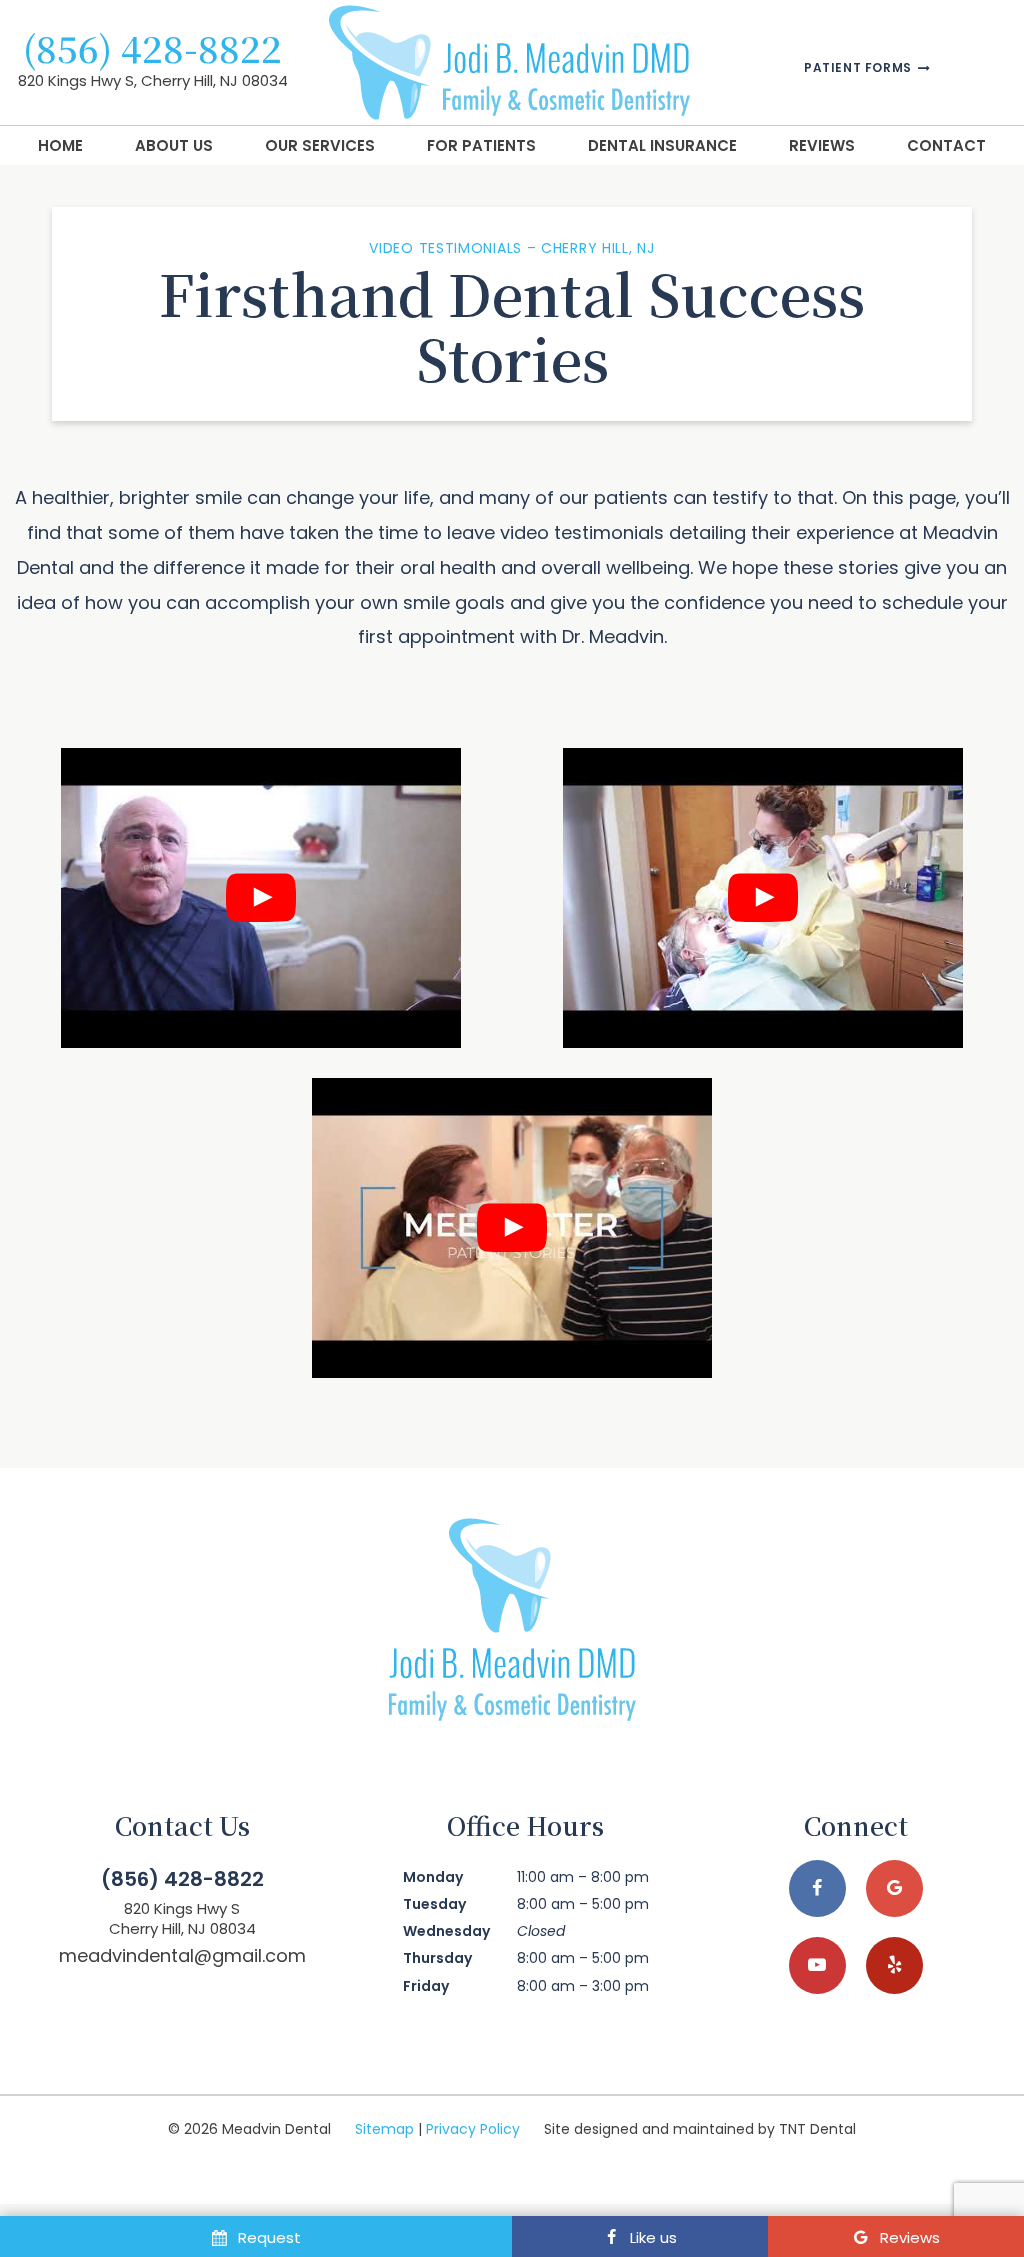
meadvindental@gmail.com (182, 1955)
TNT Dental (817, 2129)
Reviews (822, 145)
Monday (433, 1877)
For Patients (481, 145)
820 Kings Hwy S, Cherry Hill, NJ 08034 (153, 80)
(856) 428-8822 (152, 48)
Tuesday (434, 1904)
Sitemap (384, 2129)
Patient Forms (859, 68)
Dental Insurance (662, 145)
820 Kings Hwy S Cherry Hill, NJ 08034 (182, 1919)
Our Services (320, 145)
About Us (174, 145)
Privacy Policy (473, 2129)
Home (60, 145)
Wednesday (446, 1931)
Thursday (437, 1958)
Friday (426, 1986)
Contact (946, 145)
